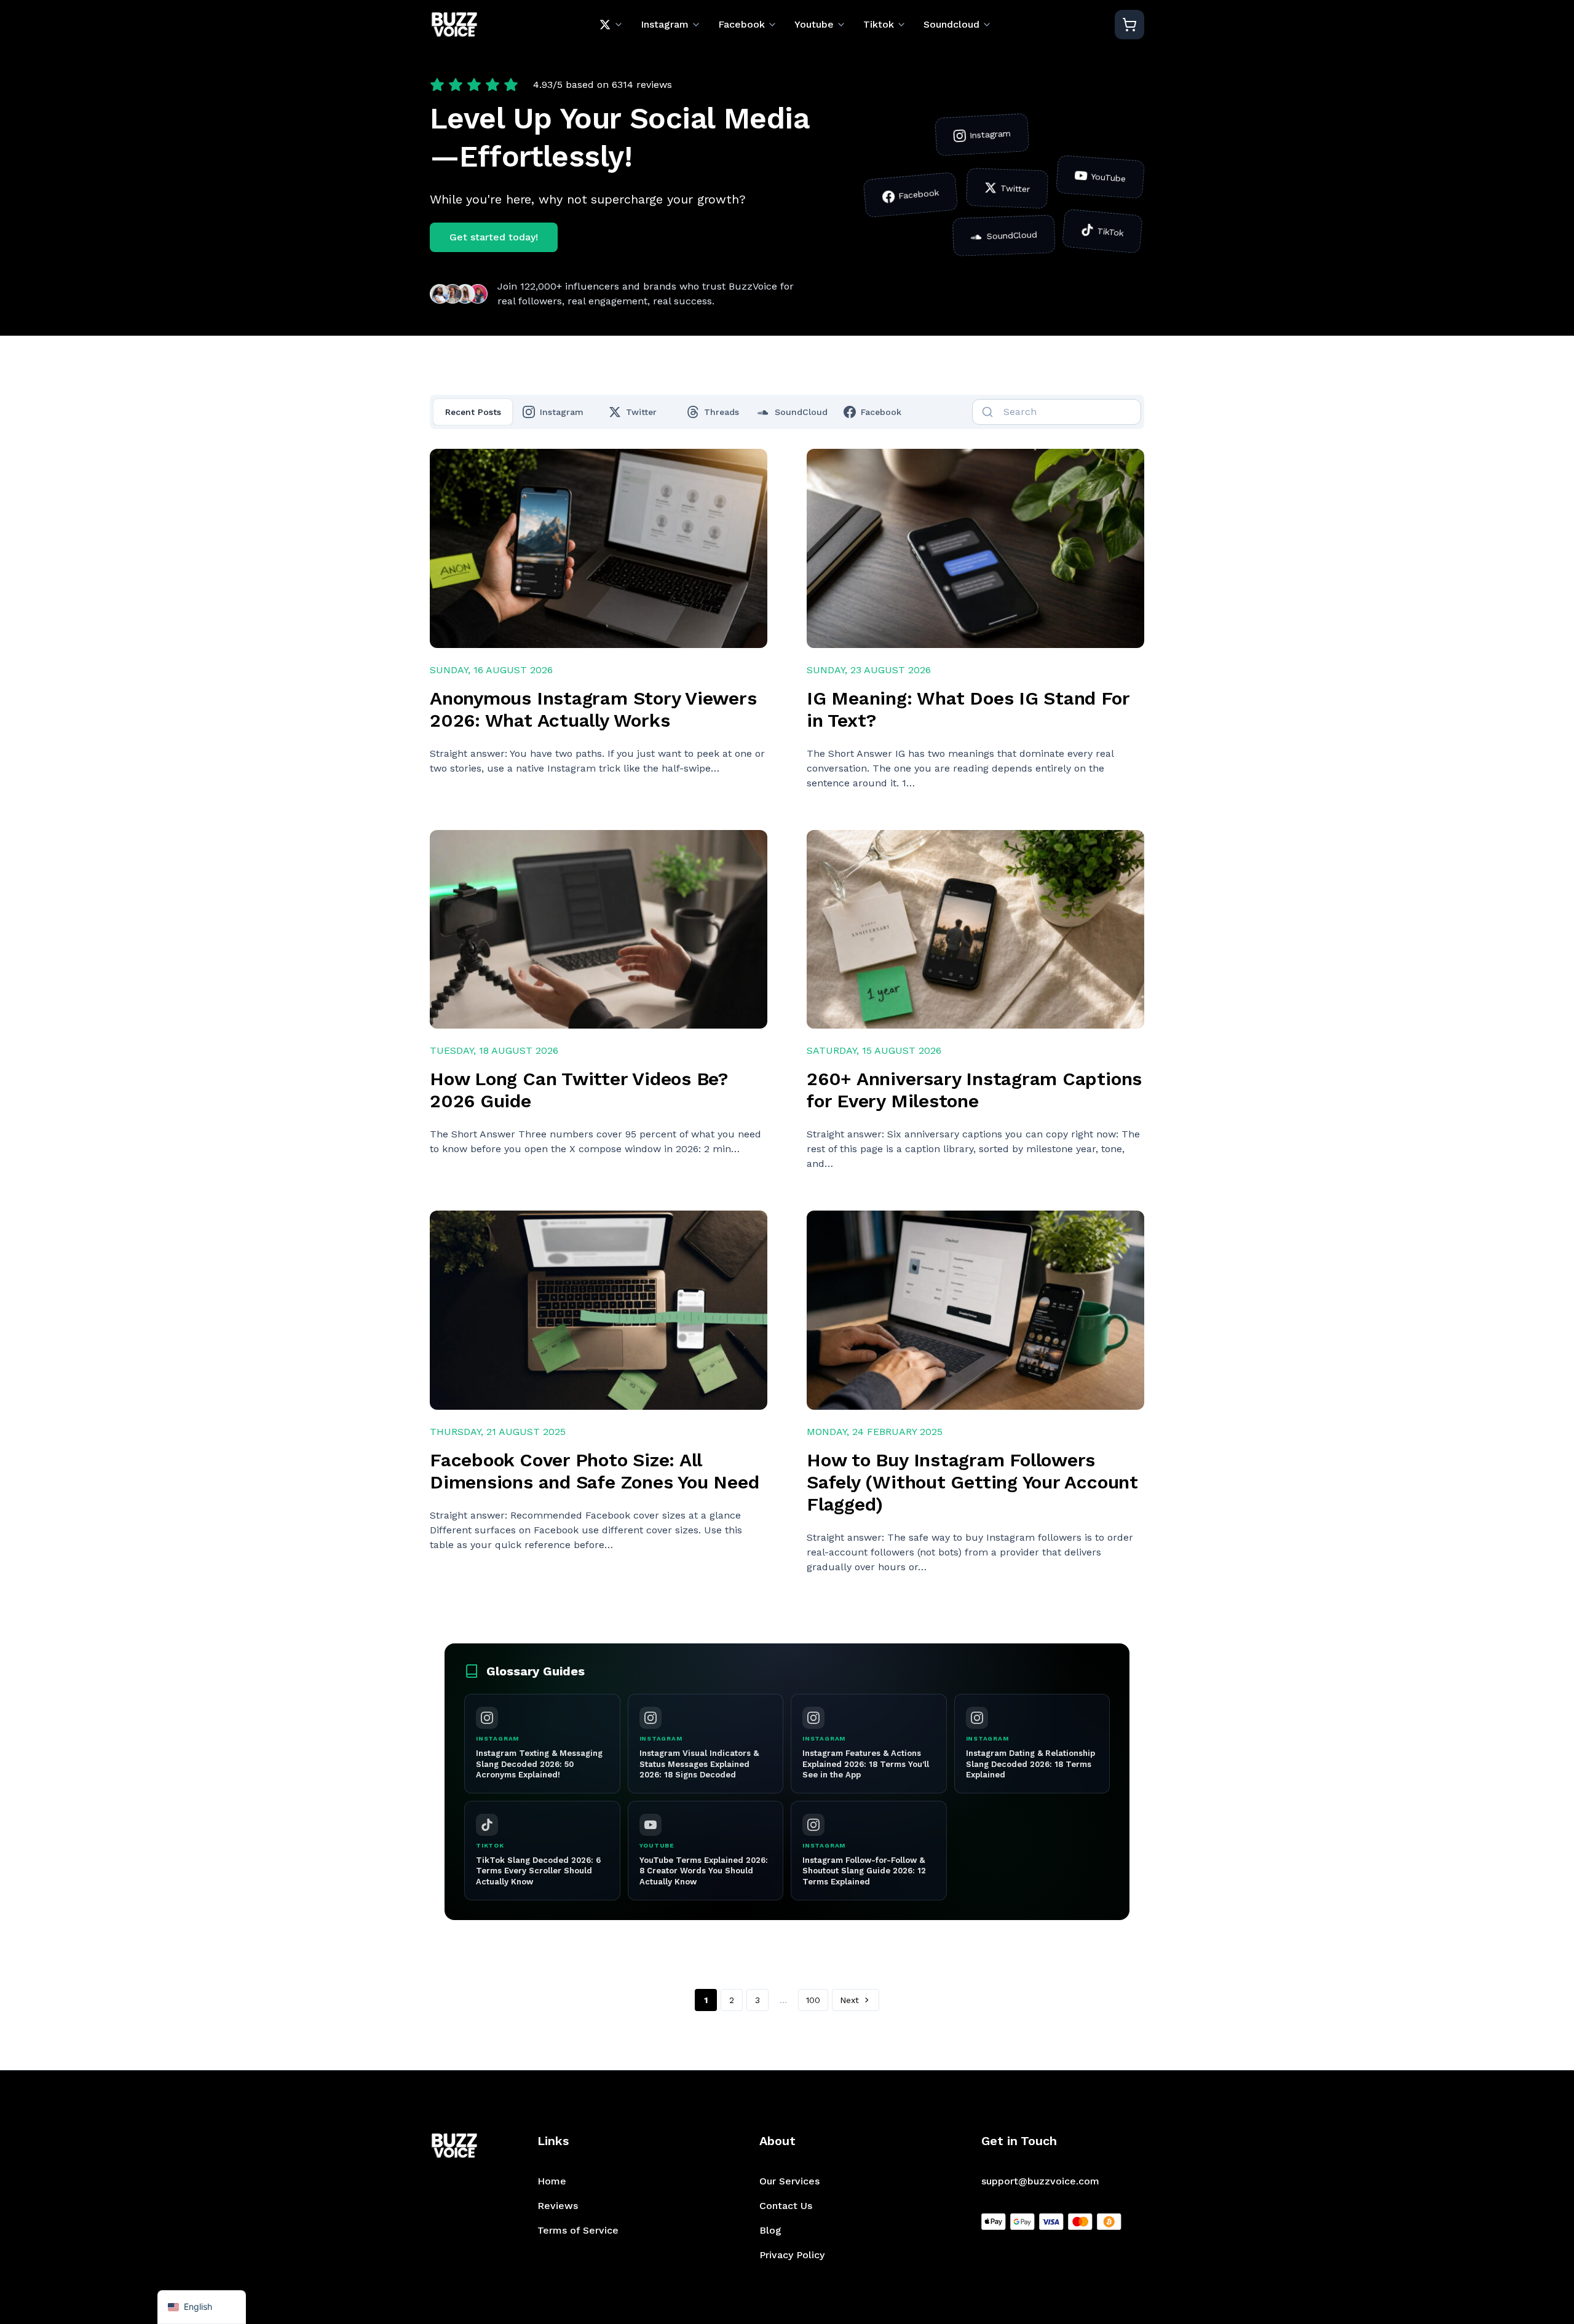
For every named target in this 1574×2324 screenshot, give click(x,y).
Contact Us (786, 2206)
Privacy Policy (792, 2255)
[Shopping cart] (1129, 25)
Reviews (558, 2206)
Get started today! (494, 237)
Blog (770, 2230)
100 (813, 2000)
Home (552, 2181)
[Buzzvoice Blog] (454, 25)
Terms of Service (578, 2230)
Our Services (789, 2181)
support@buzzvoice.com (1040, 2181)
